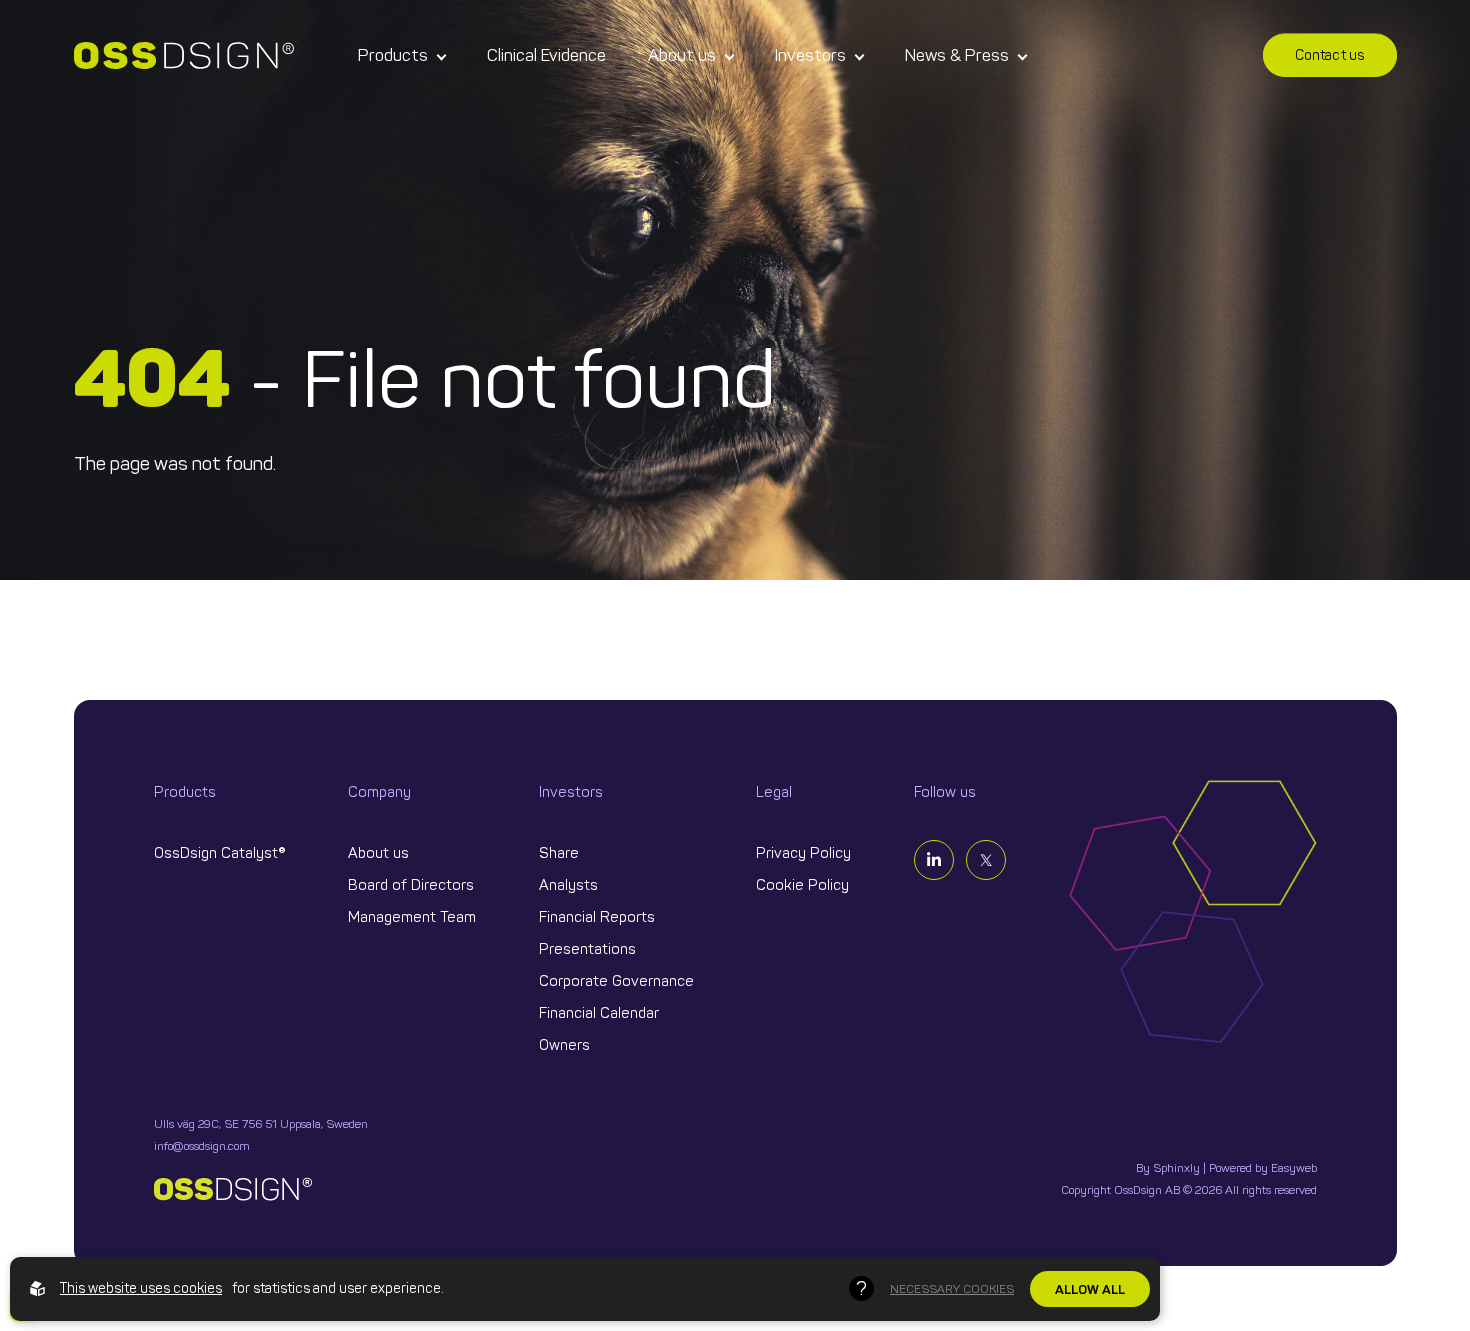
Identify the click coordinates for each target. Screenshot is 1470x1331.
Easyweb (1294, 1168)
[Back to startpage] (184, 55)
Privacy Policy (803, 853)
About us (682, 55)
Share (559, 853)
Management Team (412, 917)
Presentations (587, 949)
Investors (810, 55)
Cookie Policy (802, 885)
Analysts (568, 885)
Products (393, 55)
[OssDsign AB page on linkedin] (934, 860)
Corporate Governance (616, 981)
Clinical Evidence (546, 55)
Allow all (1090, 1289)
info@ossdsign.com (202, 1146)
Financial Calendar (599, 1013)
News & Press (957, 55)
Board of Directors (411, 885)
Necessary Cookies (952, 1289)
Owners (564, 1045)
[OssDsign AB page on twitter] (986, 860)
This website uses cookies (141, 1288)
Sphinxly (1176, 1168)
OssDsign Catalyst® (220, 853)
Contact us (1330, 55)
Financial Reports (597, 917)
